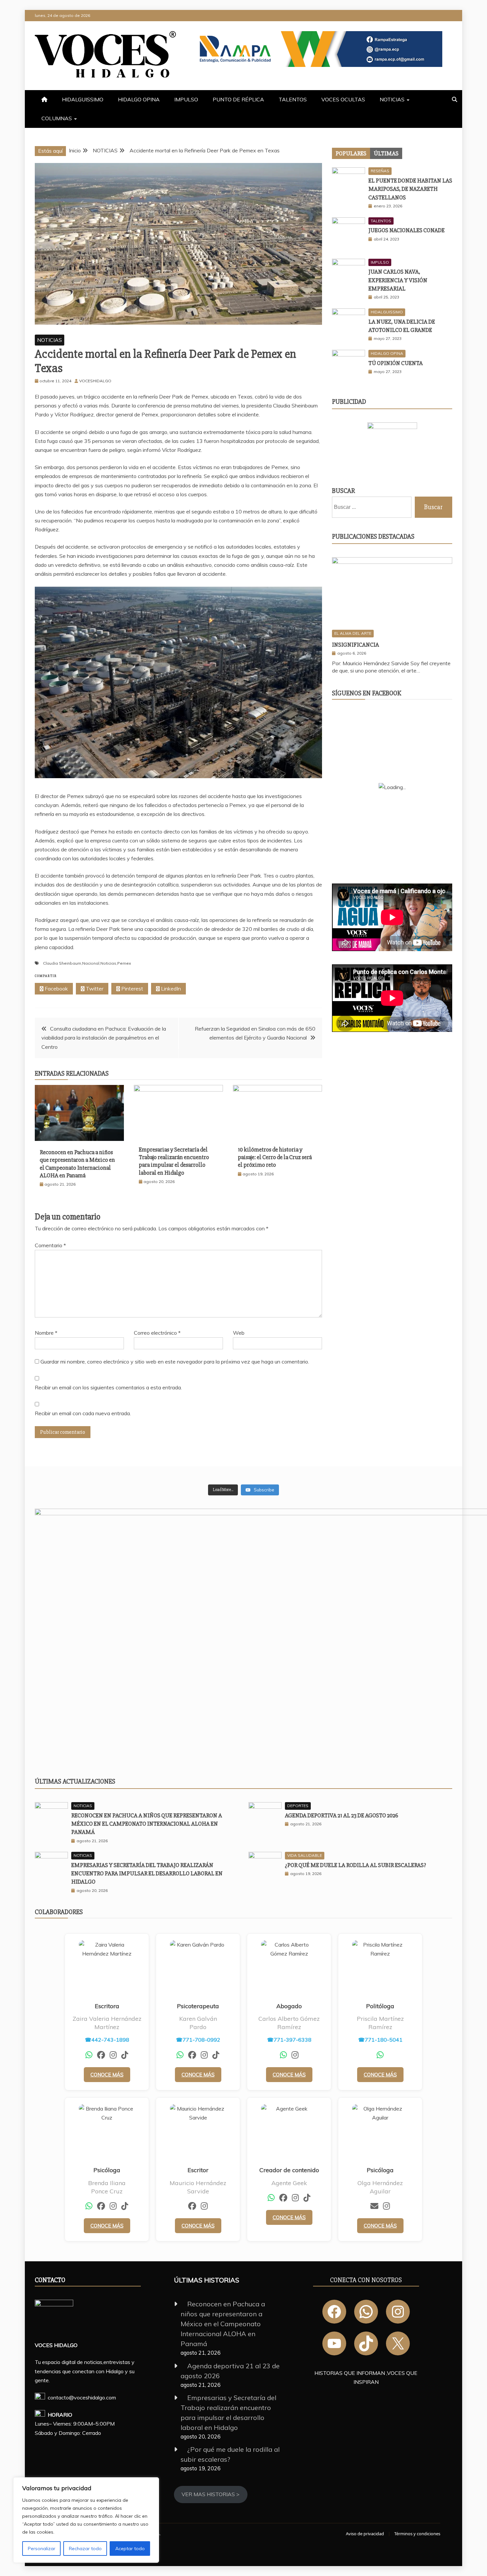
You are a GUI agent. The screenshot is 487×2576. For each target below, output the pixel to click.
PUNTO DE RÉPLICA (238, 99)
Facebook (56, 989)
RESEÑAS (380, 171)
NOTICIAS (392, 99)
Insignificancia (355, 645)
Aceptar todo (130, 2549)
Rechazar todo (85, 2549)
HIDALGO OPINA (139, 99)
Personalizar (42, 2549)
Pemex (124, 963)
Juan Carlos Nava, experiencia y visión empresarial (398, 280)
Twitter (94, 989)
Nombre (46, 1333)
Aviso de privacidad (365, 2534)
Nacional (91, 963)
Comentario (50, 1245)
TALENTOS (293, 99)
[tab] (351, 153)
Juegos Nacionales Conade (406, 230)
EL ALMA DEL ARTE (353, 633)
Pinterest (132, 989)
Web (239, 1333)
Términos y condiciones (417, 2534)
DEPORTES (298, 1806)
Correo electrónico (157, 1333)
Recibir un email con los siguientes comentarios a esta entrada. (108, 1387)
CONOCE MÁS (107, 2075)
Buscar (433, 507)
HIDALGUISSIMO (83, 99)
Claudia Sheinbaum (62, 963)
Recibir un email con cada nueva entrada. (83, 1413)
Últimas (386, 153)
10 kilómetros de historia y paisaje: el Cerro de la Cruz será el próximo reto (275, 1157)
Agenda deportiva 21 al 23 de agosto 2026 (342, 1815)
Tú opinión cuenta (396, 363)
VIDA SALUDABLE (305, 1855)
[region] (86, 2520)
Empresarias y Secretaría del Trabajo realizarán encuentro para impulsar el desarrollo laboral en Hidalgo (174, 1161)
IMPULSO (186, 99)
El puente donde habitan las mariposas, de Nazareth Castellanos (410, 189)
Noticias (108, 963)
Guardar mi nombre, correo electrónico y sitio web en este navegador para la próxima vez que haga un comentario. (175, 1362)
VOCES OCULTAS (343, 99)
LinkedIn (170, 989)
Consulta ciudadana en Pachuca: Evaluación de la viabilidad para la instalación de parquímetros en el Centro (104, 1038)
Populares (351, 153)
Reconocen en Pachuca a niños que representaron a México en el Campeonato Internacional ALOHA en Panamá (77, 1164)
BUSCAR (343, 491)
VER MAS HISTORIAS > (211, 2494)
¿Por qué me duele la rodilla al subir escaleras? (355, 1865)
